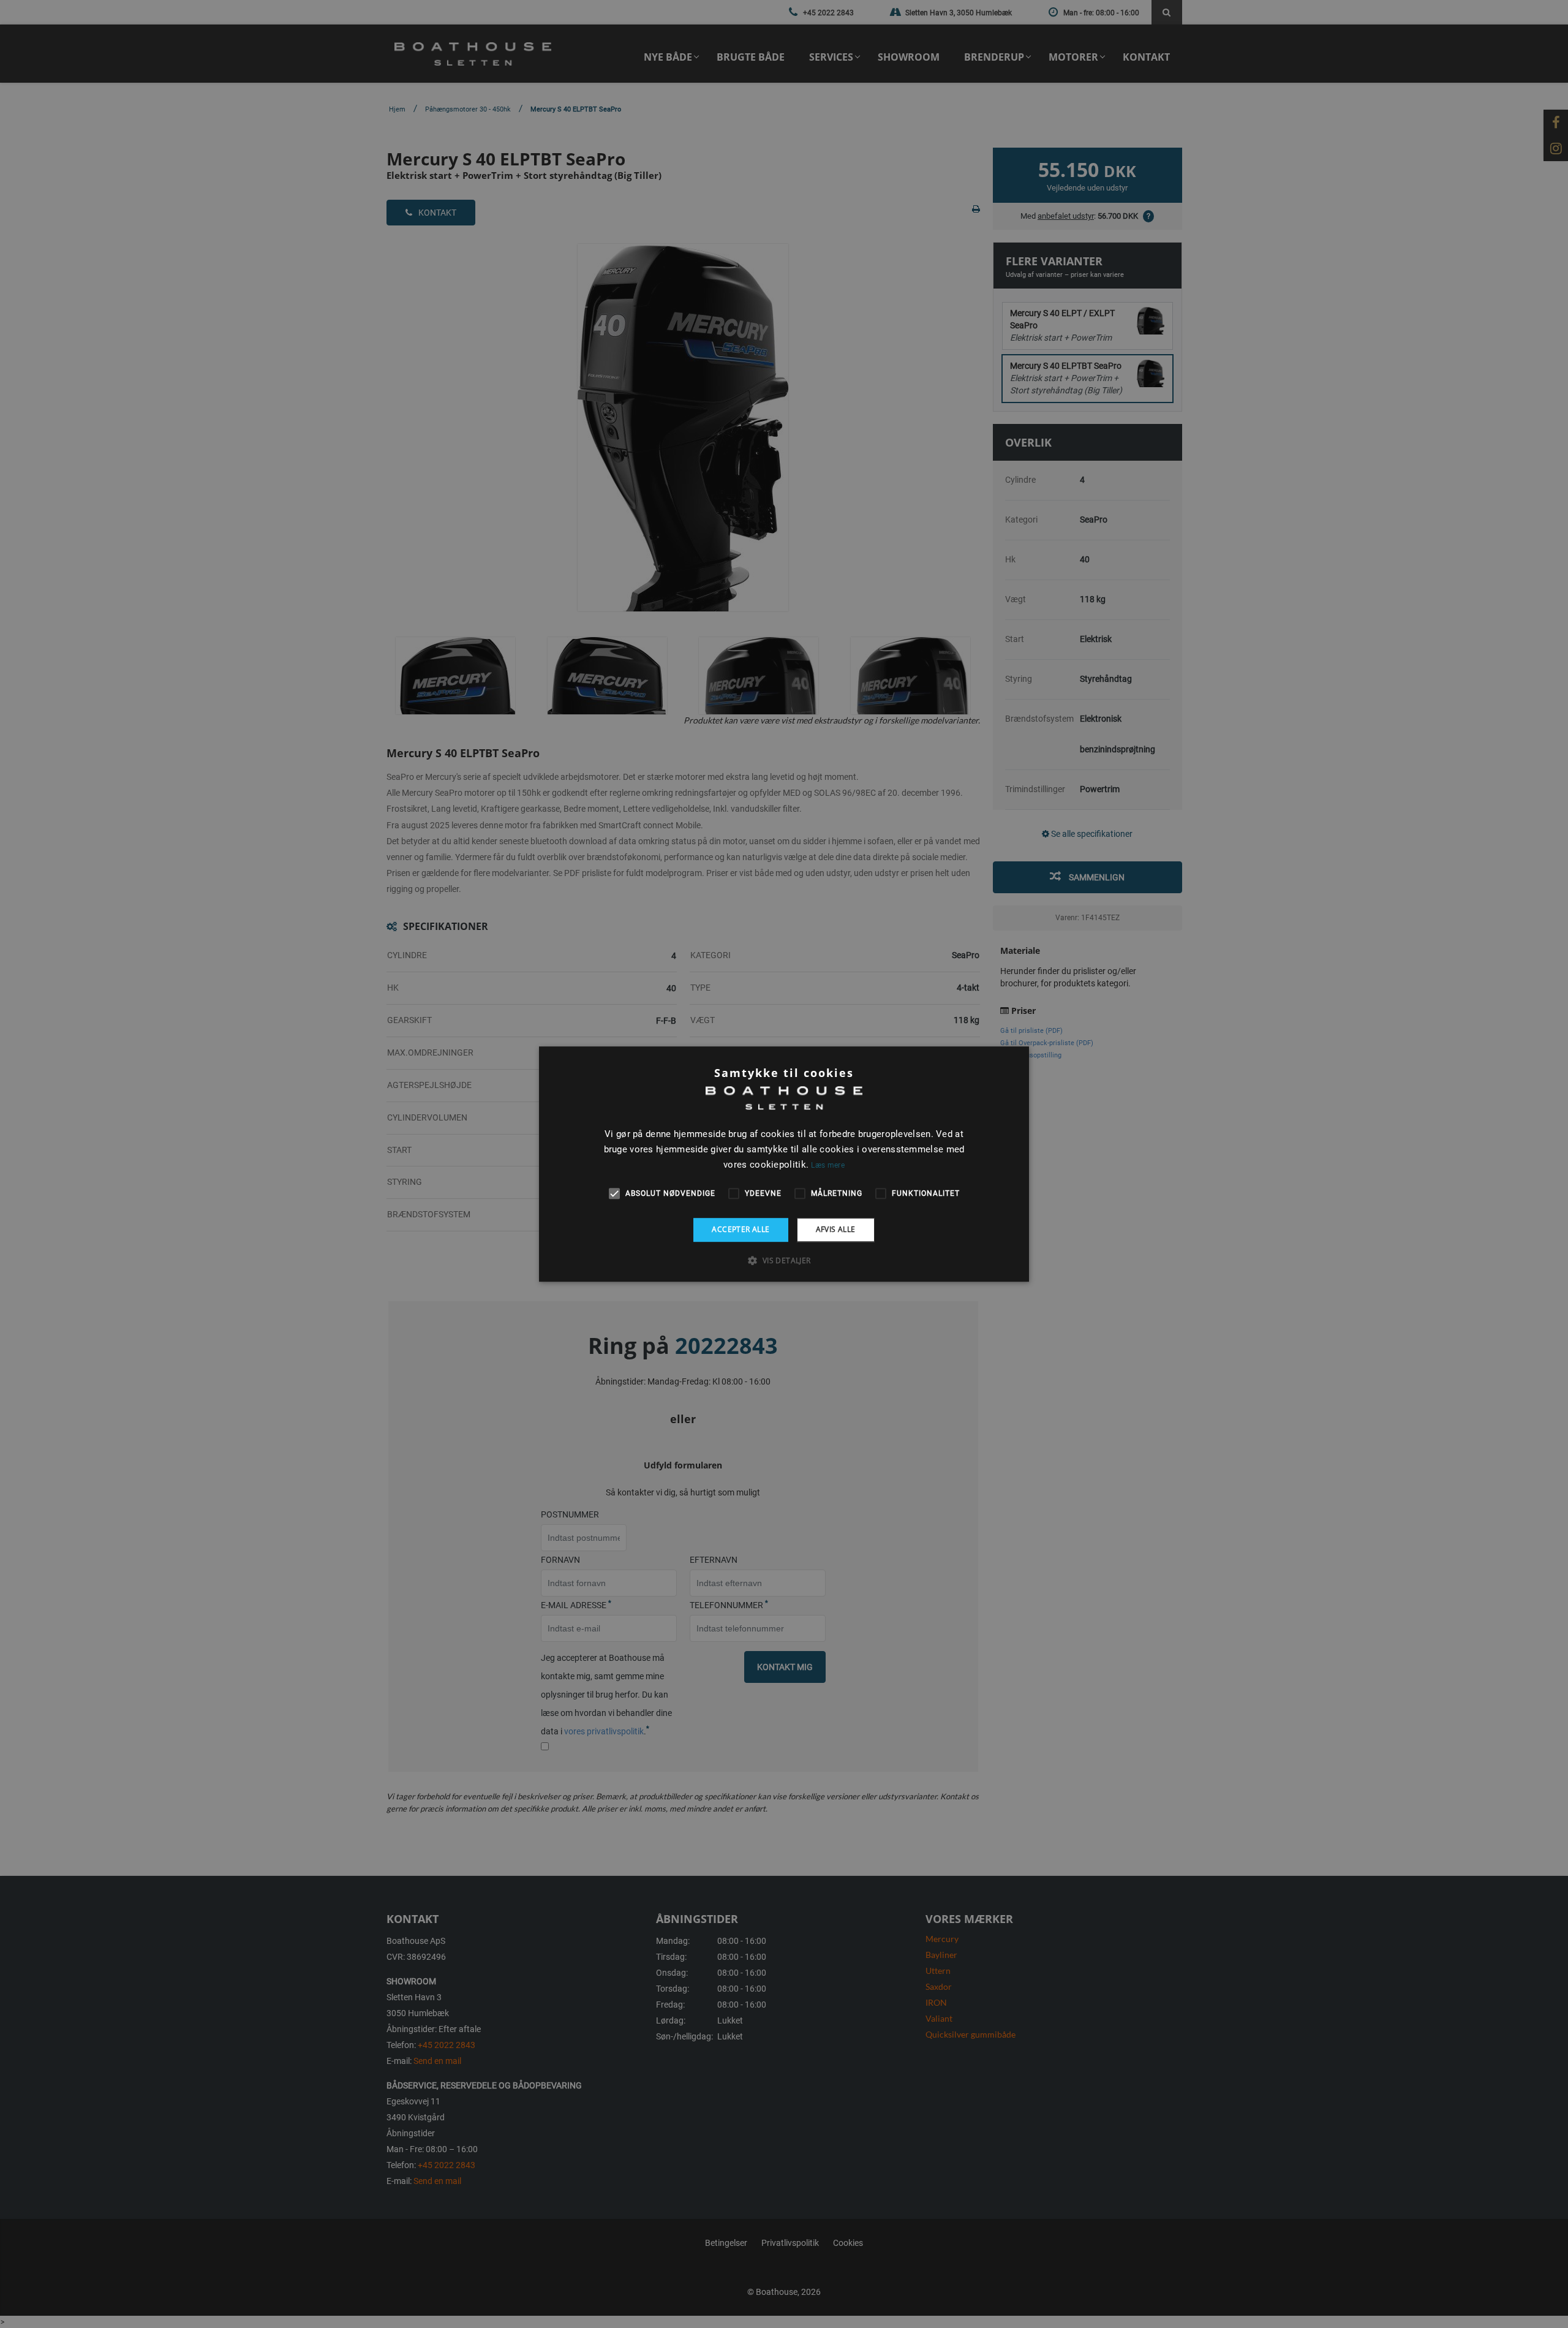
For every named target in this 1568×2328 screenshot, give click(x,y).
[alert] (784, 1164)
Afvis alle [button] (836, 1229)
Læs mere (827, 1165)
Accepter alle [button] (741, 1229)
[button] (784, 1260)
